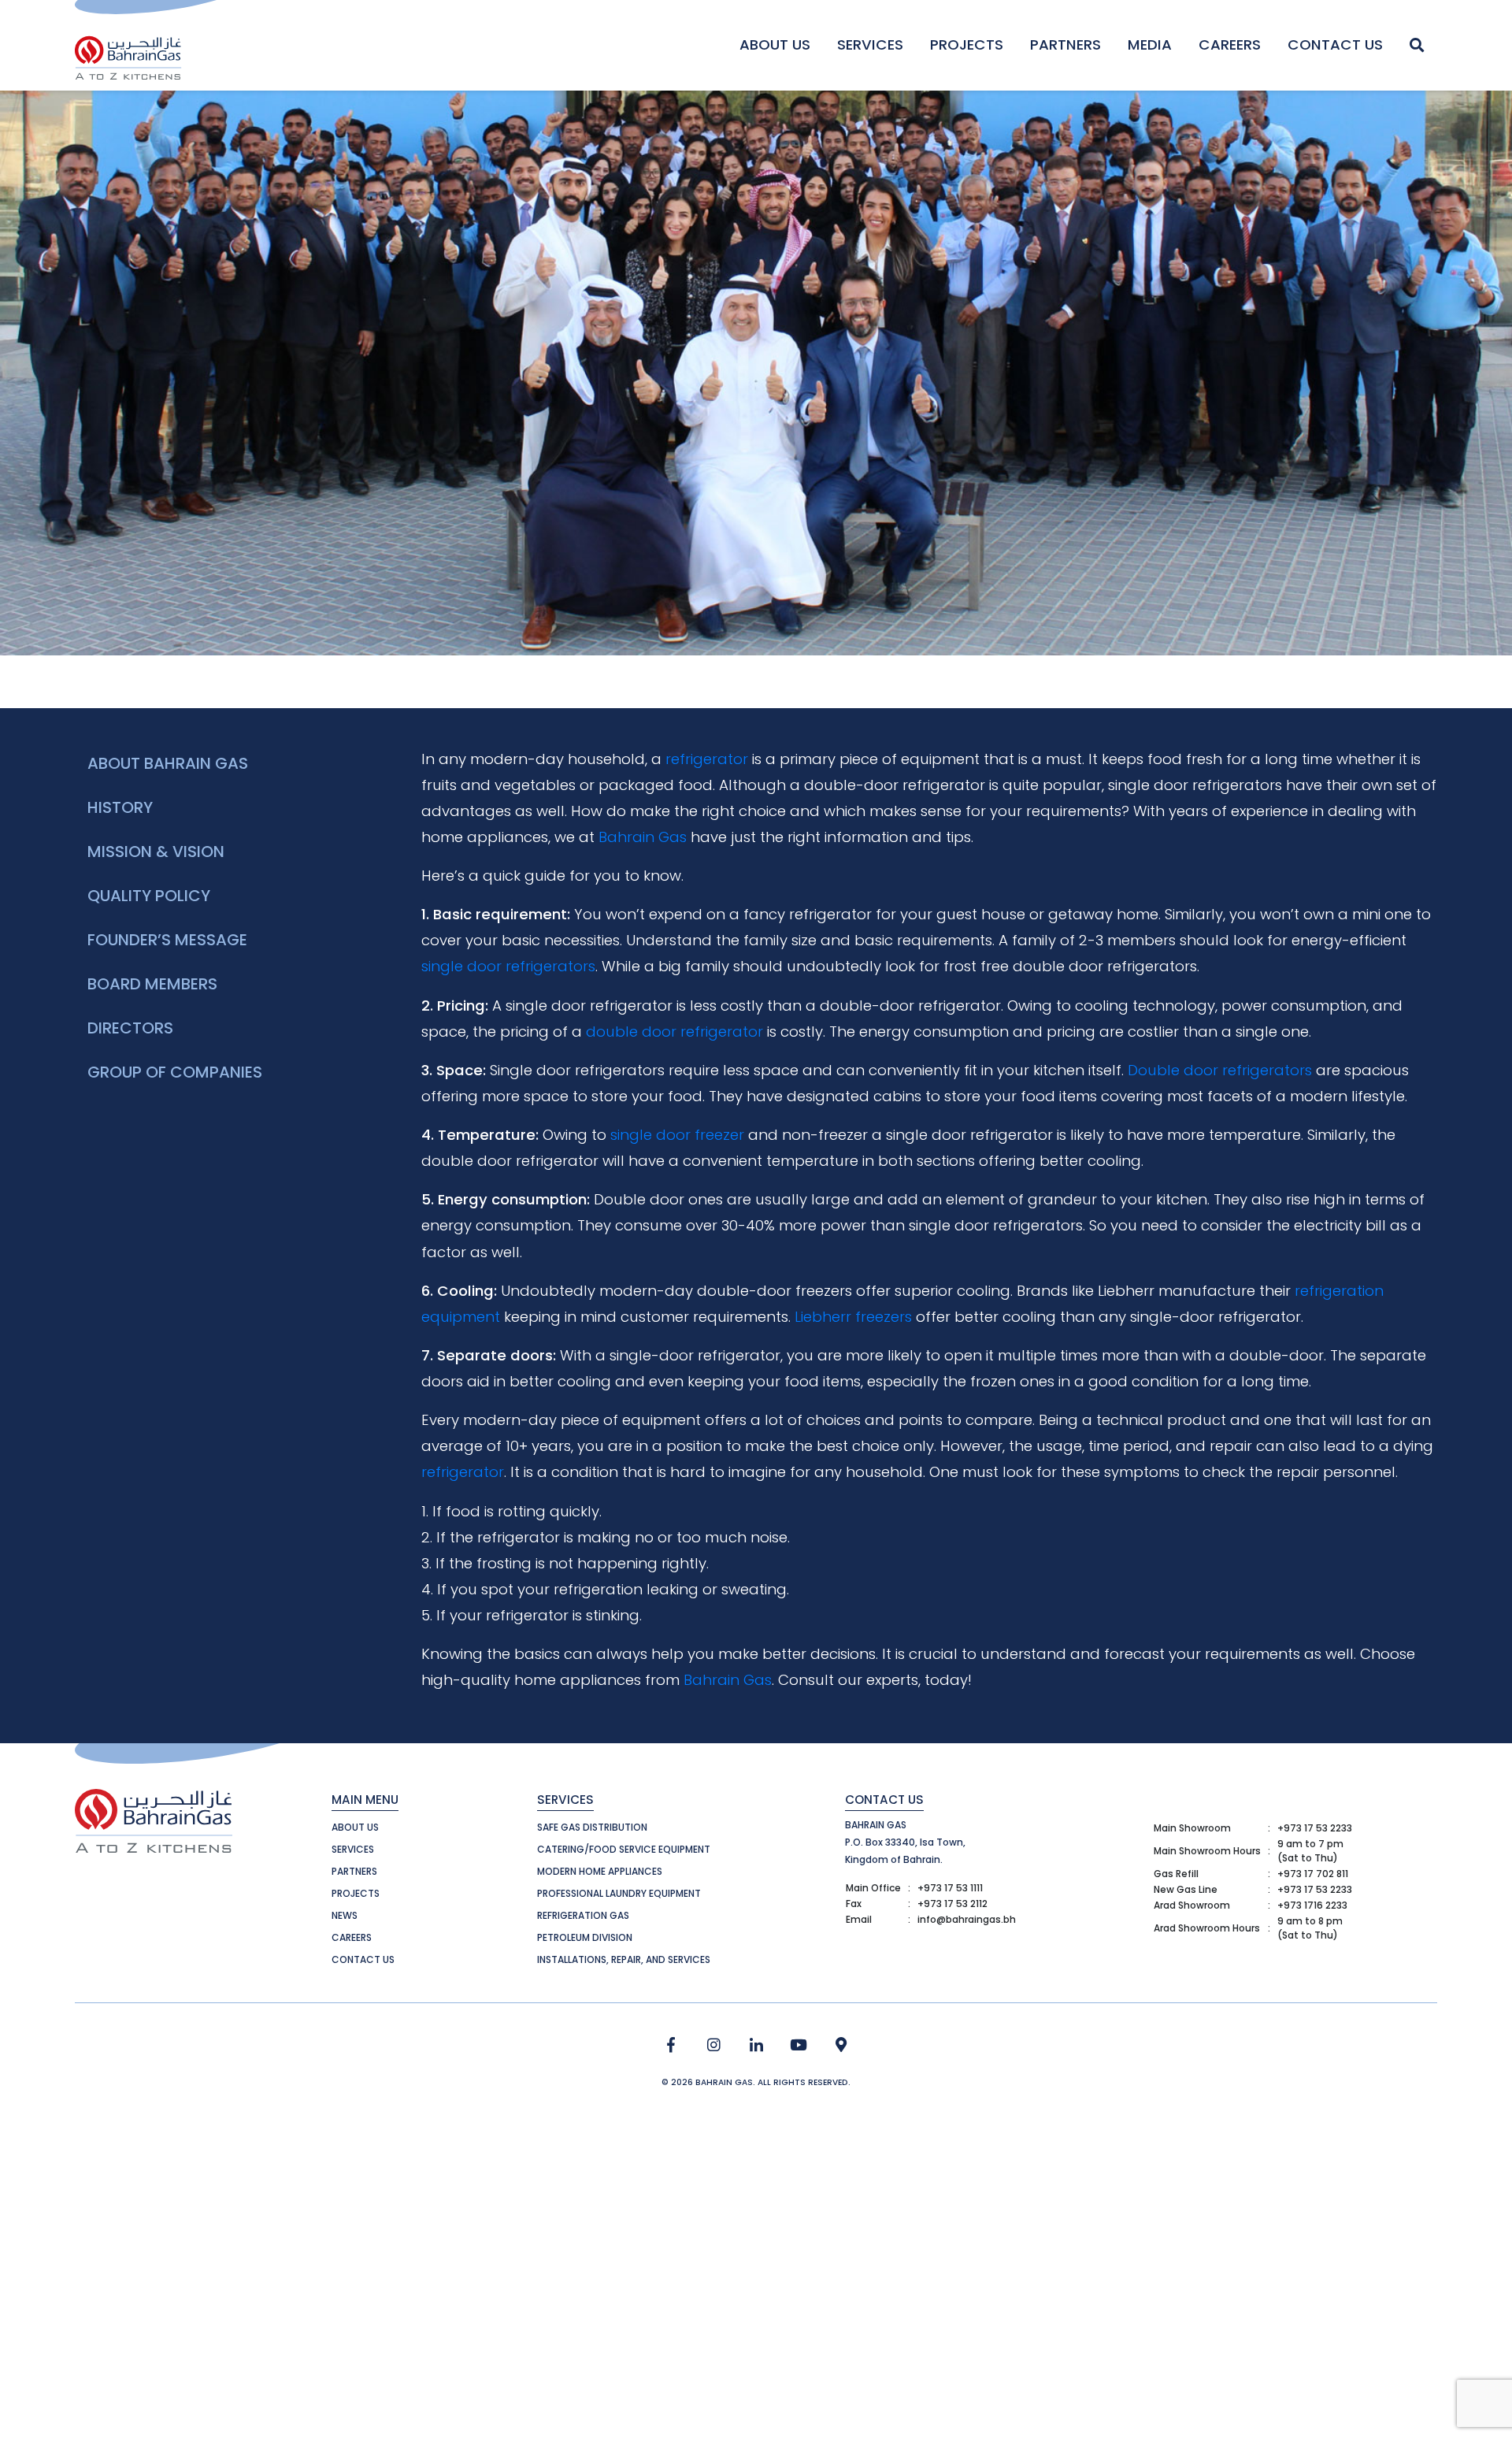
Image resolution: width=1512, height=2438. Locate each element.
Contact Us (1335, 45)
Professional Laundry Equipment (619, 1893)
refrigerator (707, 759)
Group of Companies (175, 1072)
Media (1150, 45)
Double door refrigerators (1220, 1070)
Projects (967, 45)
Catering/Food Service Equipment (624, 1849)
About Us (775, 45)
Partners (1065, 45)
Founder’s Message (167, 940)
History (120, 807)
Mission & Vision (156, 852)
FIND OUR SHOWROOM (841, 2045)
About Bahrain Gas (168, 763)
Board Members (152, 984)
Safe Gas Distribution (592, 1827)
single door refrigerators (508, 966)
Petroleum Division (585, 1937)
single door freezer (677, 1135)
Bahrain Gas (643, 837)
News (345, 1915)
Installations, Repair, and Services (624, 1959)
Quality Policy (149, 896)
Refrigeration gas (583, 1915)
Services (870, 45)
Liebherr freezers (853, 1317)
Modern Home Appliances (600, 1871)
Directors (130, 1028)
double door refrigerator (674, 1032)
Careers (1230, 45)
